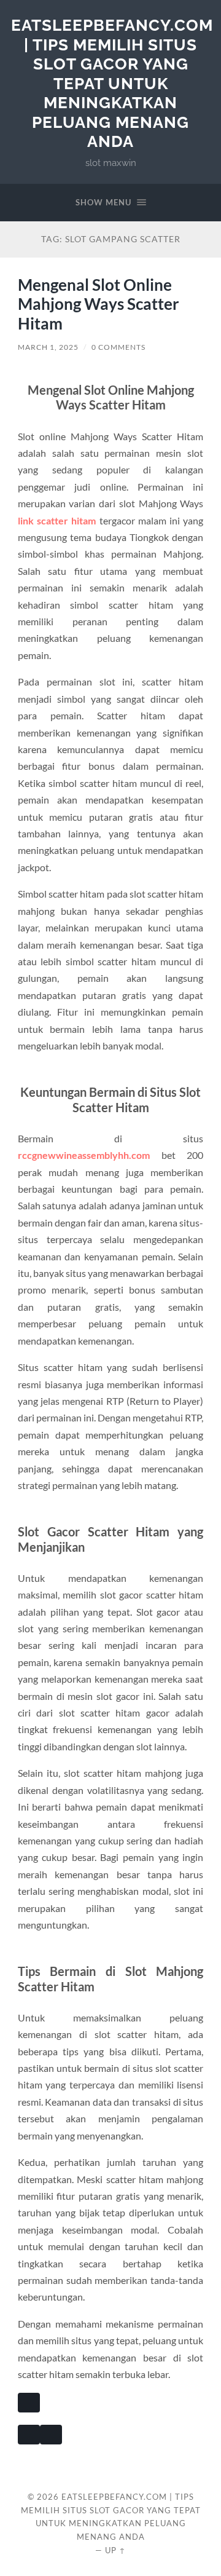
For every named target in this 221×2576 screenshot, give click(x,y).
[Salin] (29, 2403)
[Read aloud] (29, 2435)
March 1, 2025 (48, 347)
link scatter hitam (57, 520)
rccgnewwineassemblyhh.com (84, 1155)
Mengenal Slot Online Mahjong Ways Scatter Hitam (99, 304)
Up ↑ (115, 2550)
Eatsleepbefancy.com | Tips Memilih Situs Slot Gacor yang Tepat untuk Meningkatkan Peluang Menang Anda (112, 83)
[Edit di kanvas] (51, 2435)
